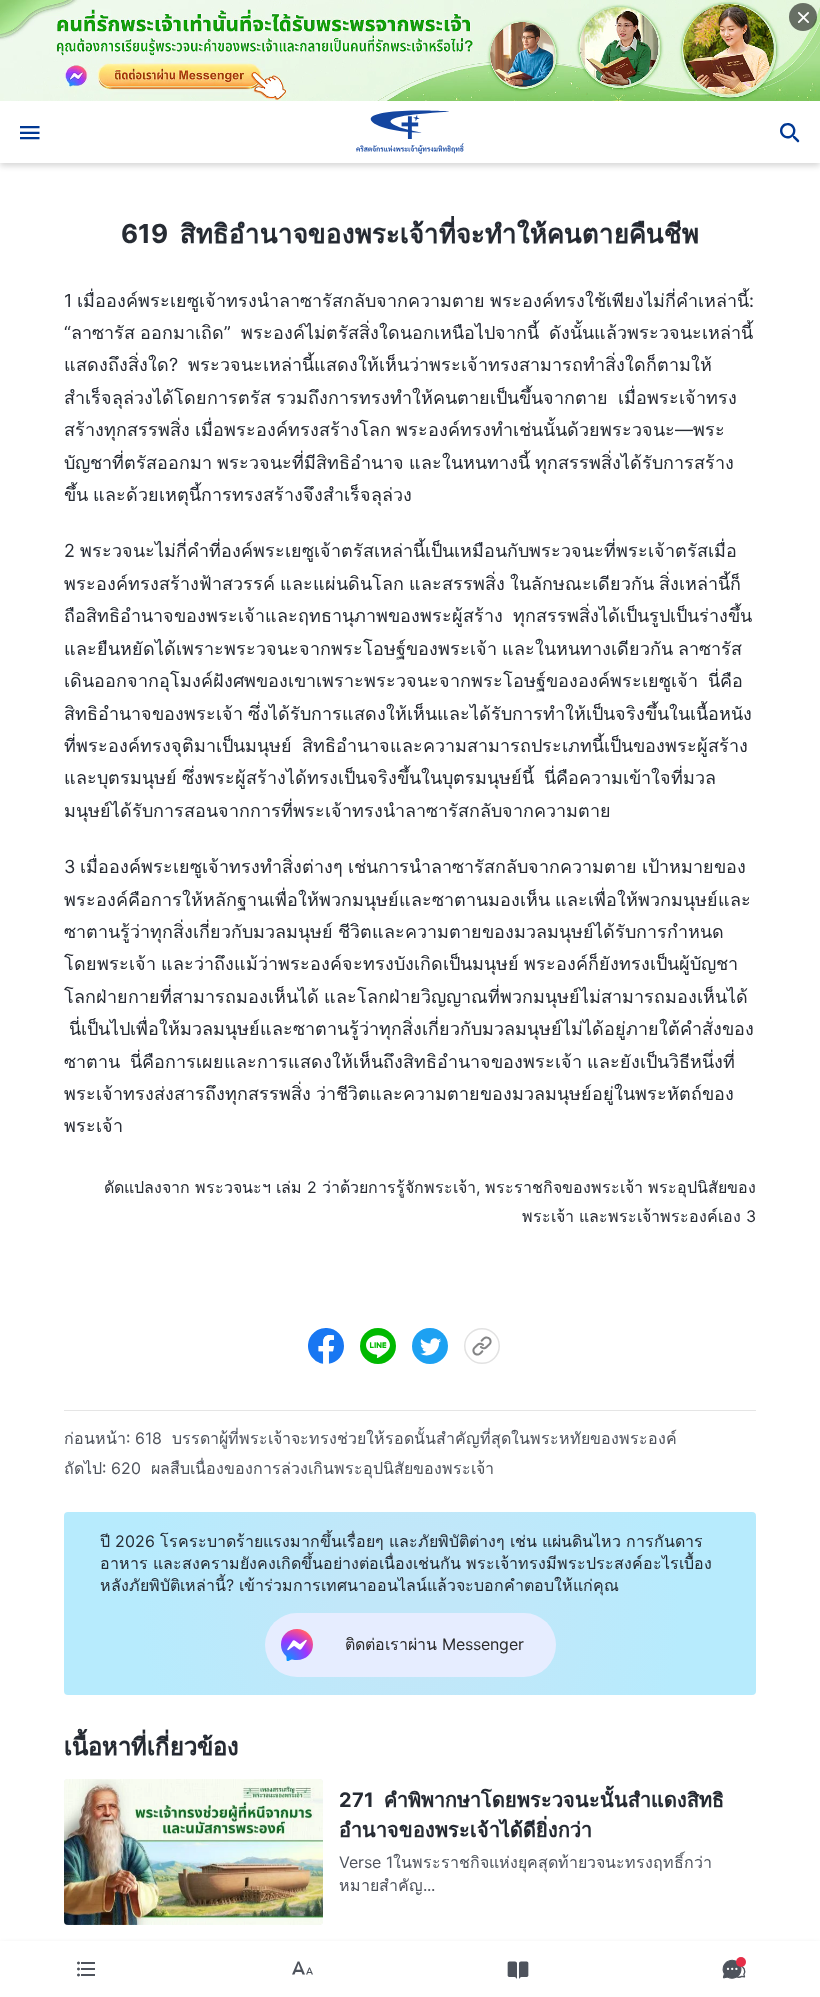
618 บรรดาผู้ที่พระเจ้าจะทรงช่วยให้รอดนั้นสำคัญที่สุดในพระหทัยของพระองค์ (406, 1438)
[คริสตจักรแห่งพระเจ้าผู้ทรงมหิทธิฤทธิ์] (410, 132)
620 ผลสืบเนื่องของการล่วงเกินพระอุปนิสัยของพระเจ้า (302, 1468)
